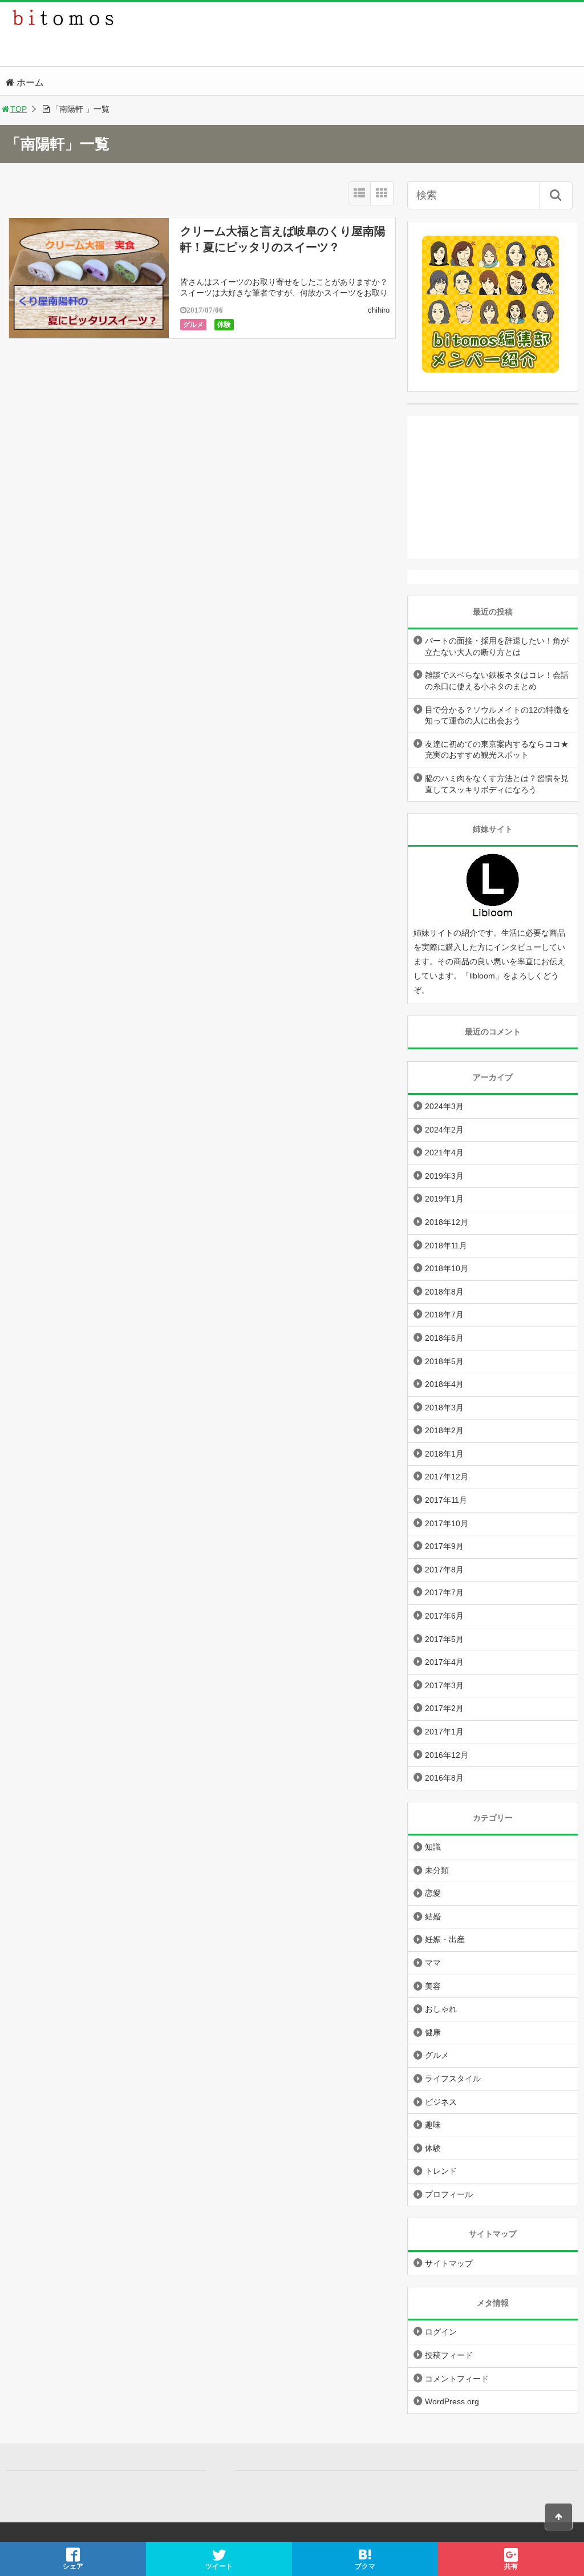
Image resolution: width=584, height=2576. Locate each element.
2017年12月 (447, 1477)
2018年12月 (447, 1222)
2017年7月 (444, 1592)
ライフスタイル (453, 2078)
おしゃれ (441, 2009)
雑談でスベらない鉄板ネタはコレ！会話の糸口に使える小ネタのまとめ (497, 681)
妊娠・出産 (445, 1939)
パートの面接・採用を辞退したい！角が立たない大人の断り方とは (497, 646)
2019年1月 (444, 1199)
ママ (433, 1963)
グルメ (193, 325)
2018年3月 (444, 1408)
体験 (224, 325)
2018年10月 (447, 1268)
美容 (433, 1986)
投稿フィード (449, 2355)
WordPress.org (452, 2401)
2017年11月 (446, 1500)
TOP (19, 109)
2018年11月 (446, 1245)
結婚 (433, 1916)
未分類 (437, 1870)
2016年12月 (447, 1755)
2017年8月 (444, 1570)
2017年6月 (444, 1616)
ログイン (441, 2332)
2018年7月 (444, 1315)
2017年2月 (444, 1708)
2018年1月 (444, 1454)
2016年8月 (444, 1778)
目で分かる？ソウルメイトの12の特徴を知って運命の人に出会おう (497, 715)
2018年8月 (444, 1292)
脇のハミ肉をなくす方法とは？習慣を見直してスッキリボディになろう (497, 784)
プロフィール (449, 2194)
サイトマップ (449, 2263)
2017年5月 (444, 1639)
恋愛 (433, 1893)
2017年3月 (444, 1685)
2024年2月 (444, 1130)
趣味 (433, 2125)
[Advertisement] (493, 487)
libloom (482, 976)
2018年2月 (444, 1430)
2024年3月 (444, 1106)
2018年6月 (444, 1338)
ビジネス (441, 2102)
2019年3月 (444, 1176)
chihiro (379, 310)
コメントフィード (457, 2379)
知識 (433, 1847)
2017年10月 (447, 1523)
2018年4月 (444, 1384)
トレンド (441, 2171)
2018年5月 (444, 1361)
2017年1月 (444, 1732)
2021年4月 (444, 1152)
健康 (433, 2032)
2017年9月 (444, 1546)
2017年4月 (444, 1662)
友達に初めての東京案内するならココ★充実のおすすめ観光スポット (497, 750)
